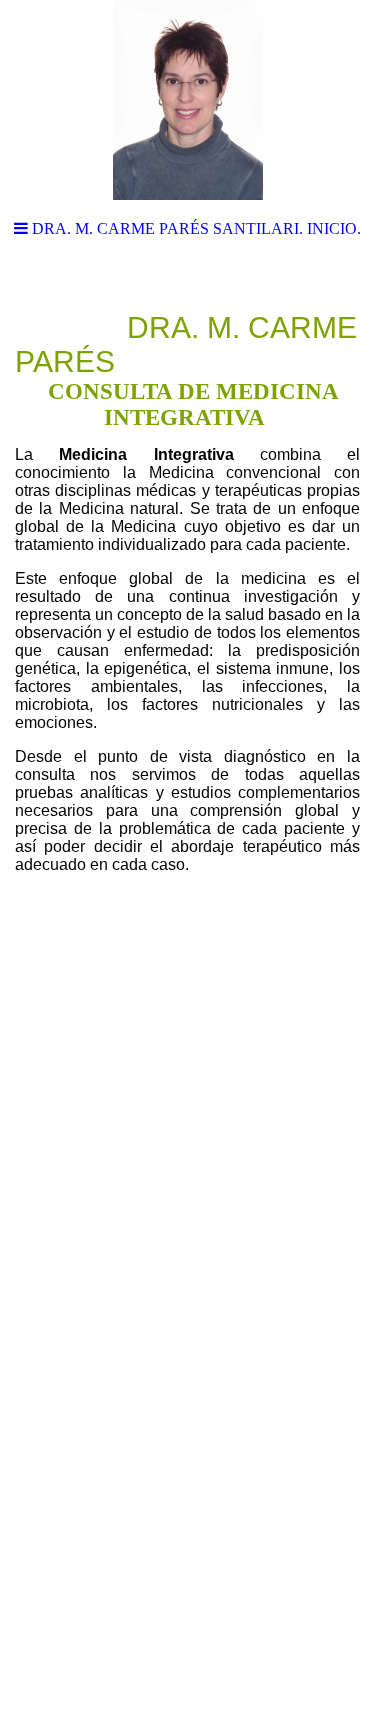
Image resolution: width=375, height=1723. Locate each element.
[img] (187, 100)
